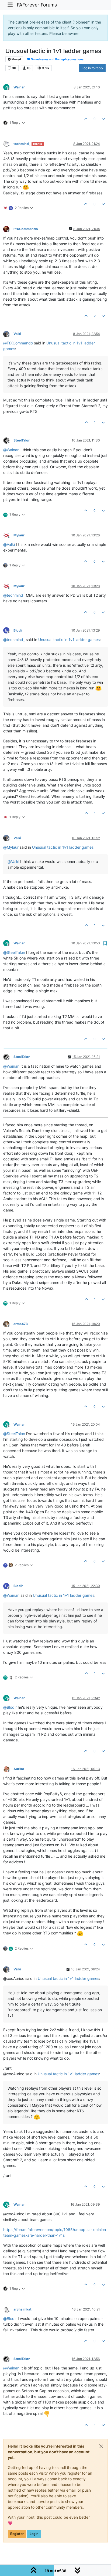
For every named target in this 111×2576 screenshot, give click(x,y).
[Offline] (8, 143)
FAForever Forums (37, 5)
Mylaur (19, 535)
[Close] (101, 2446)
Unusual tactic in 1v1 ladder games (69, 640)
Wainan (20, 87)
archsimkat (22, 2309)
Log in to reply (92, 68)
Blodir (18, 630)
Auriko (19, 1769)
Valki (17, 334)
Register (17, 2534)
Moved (16, 59)
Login (34, 2534)
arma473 (21, 1324)
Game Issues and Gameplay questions (57, 59)
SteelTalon (22, 440)
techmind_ (22, 144)
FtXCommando (26, 229)
